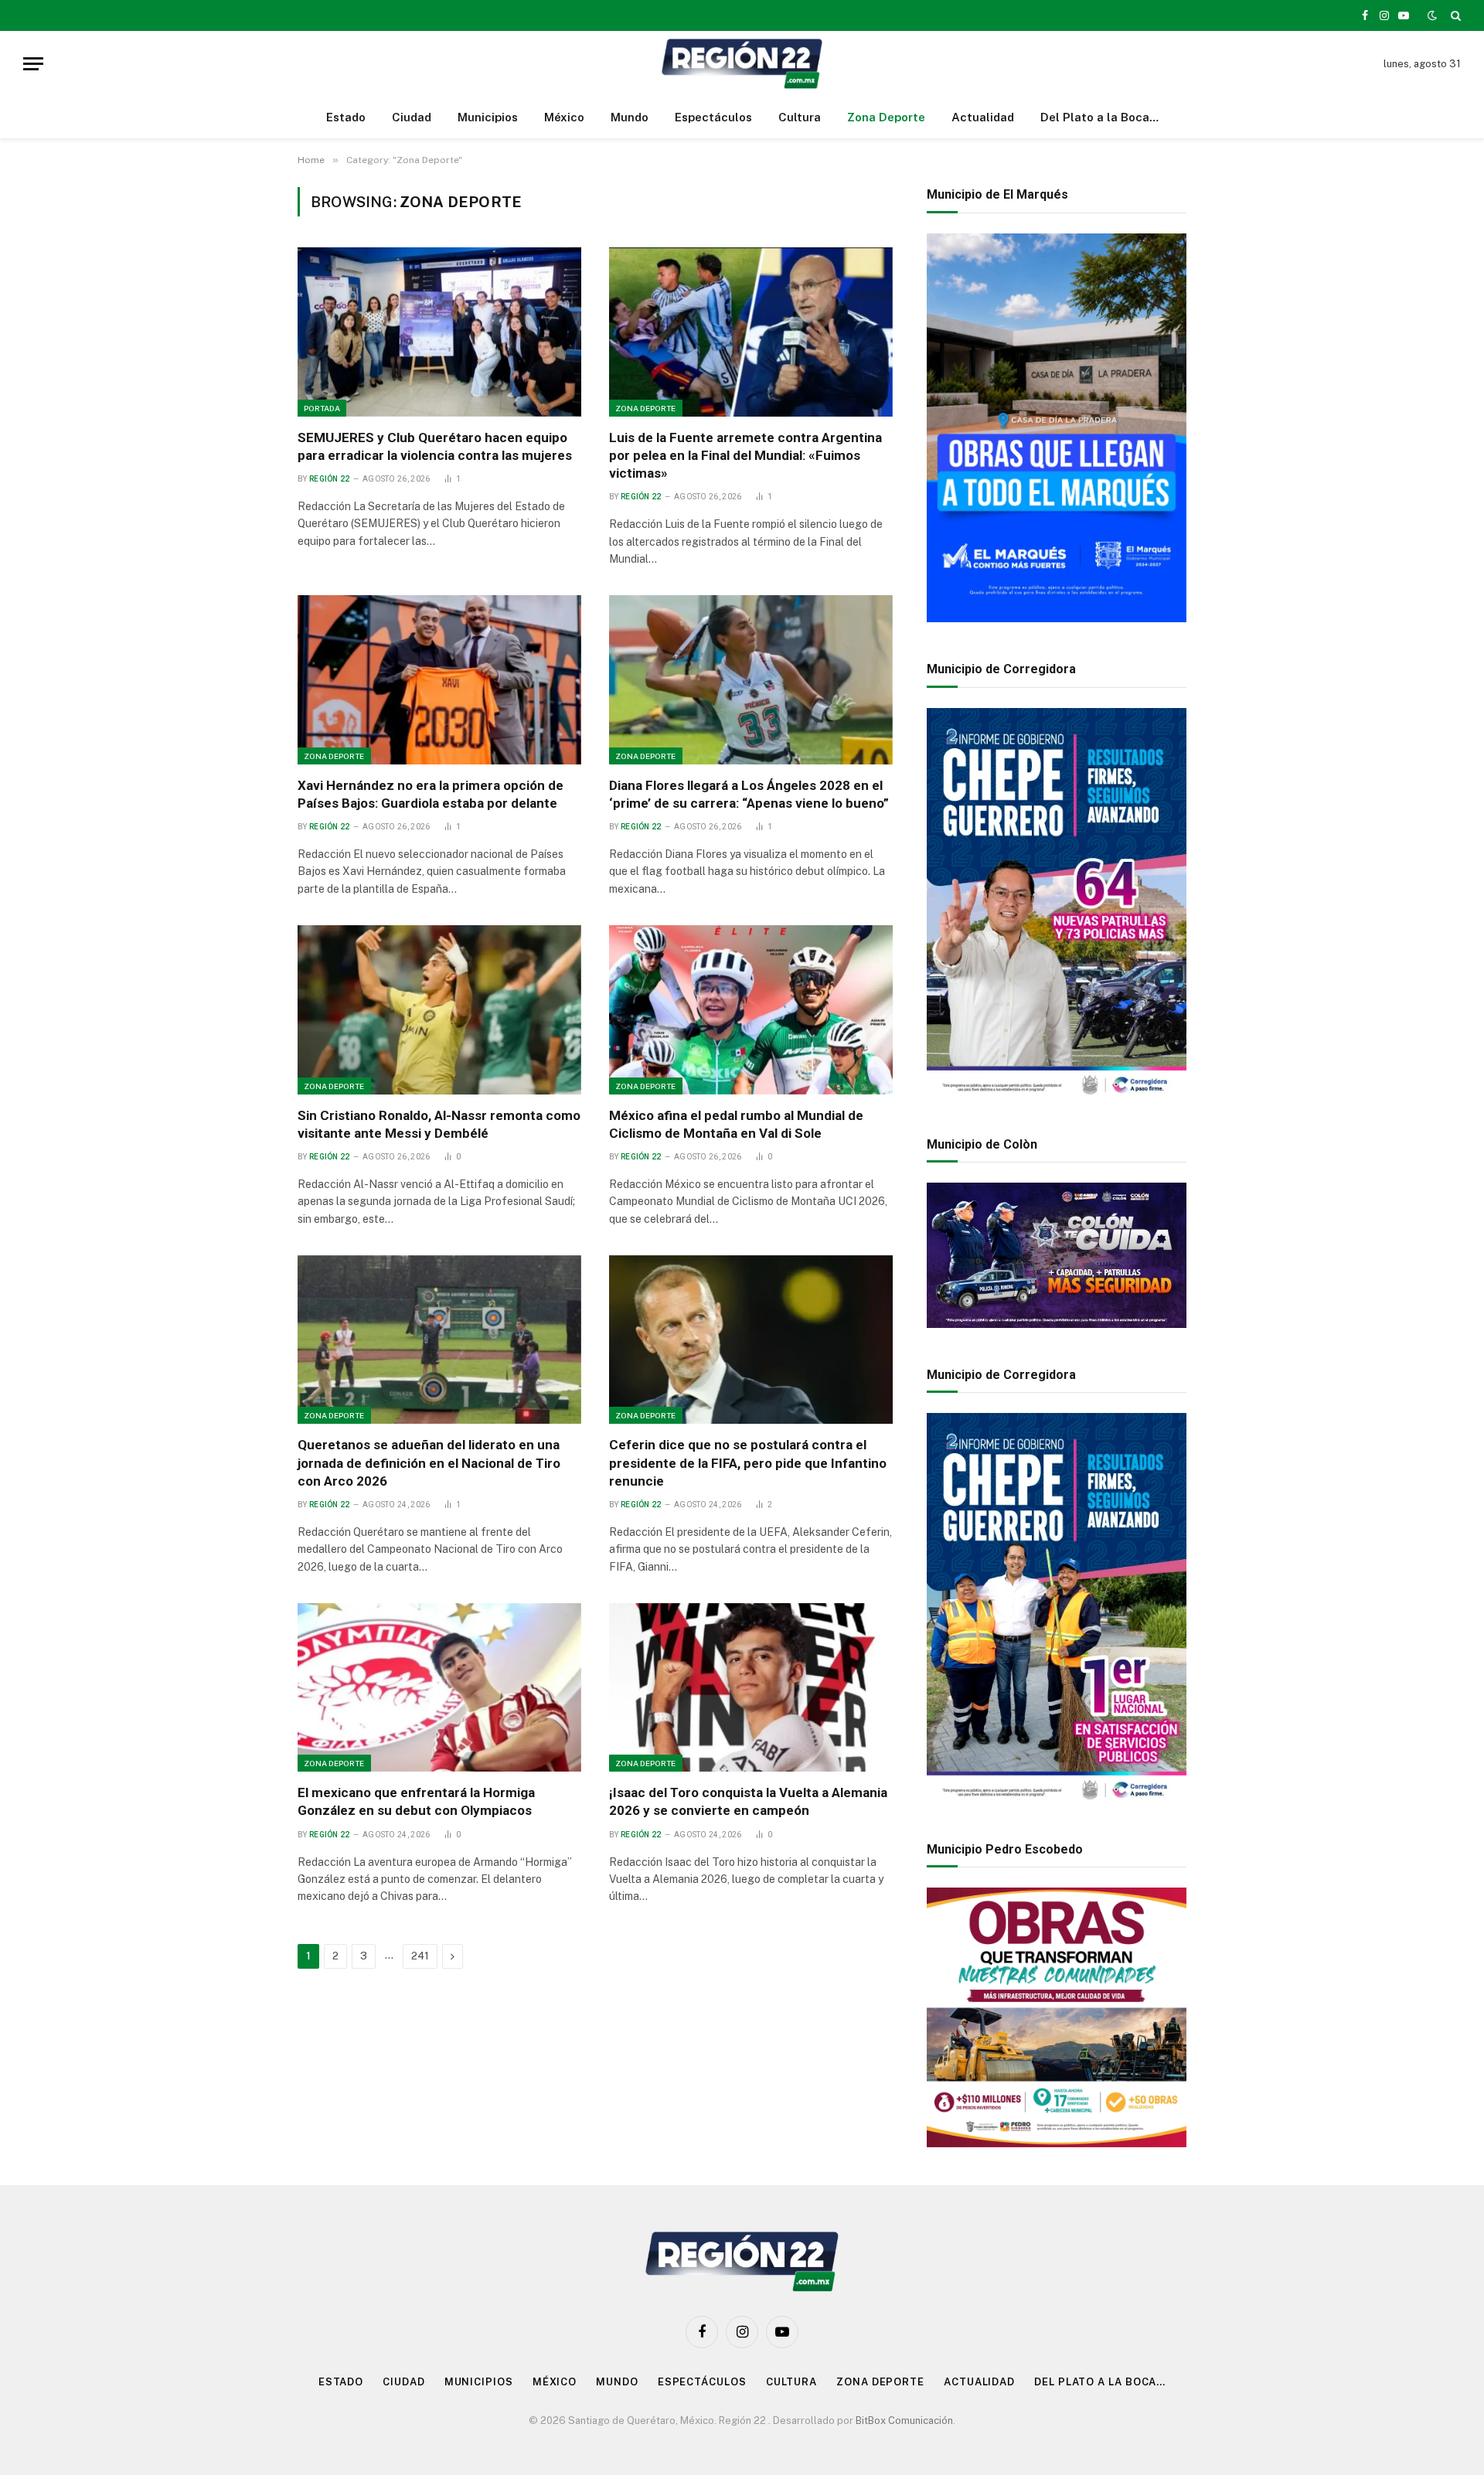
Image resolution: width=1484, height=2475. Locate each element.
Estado (346, 117)
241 (420, 1956)
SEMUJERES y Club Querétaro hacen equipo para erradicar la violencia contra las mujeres (435, 446)
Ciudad (412, 117)
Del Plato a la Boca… (1099, 117)
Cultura (800, 117)
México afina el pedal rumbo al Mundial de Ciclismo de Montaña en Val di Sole (736, 1124)
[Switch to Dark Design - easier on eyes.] (1432, 15)
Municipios (488, 117)
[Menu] (33, 64)
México (564, 117)
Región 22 (330, 479)
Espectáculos (713, 117)
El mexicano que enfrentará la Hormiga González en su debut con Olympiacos (416, 1801)
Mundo (630, 117)
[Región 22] (742, 64)
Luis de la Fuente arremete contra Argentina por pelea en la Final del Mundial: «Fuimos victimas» (745, 455)
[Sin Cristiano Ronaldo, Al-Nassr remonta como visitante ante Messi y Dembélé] (439, 1009)
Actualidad (983, 117)
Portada (322, 408)
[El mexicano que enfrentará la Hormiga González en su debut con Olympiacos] (439, 1687)
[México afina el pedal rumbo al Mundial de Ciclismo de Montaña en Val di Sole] (751, 1009)
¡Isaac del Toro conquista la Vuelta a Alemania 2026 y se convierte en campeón (748, 1801)
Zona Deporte (886, 117)
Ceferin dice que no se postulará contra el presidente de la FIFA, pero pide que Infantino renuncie (748, 1462)
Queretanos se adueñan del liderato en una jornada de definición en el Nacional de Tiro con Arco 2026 (429, 1462)
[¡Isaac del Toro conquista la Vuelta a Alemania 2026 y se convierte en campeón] (751, 1687)
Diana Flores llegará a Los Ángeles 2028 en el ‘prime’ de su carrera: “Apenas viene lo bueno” (749, 794)
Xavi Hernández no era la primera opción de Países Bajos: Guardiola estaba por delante (431, 794)
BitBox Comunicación (904, 2421)
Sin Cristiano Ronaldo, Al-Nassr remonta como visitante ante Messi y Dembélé (439, 1124)
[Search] (1454, 15)
